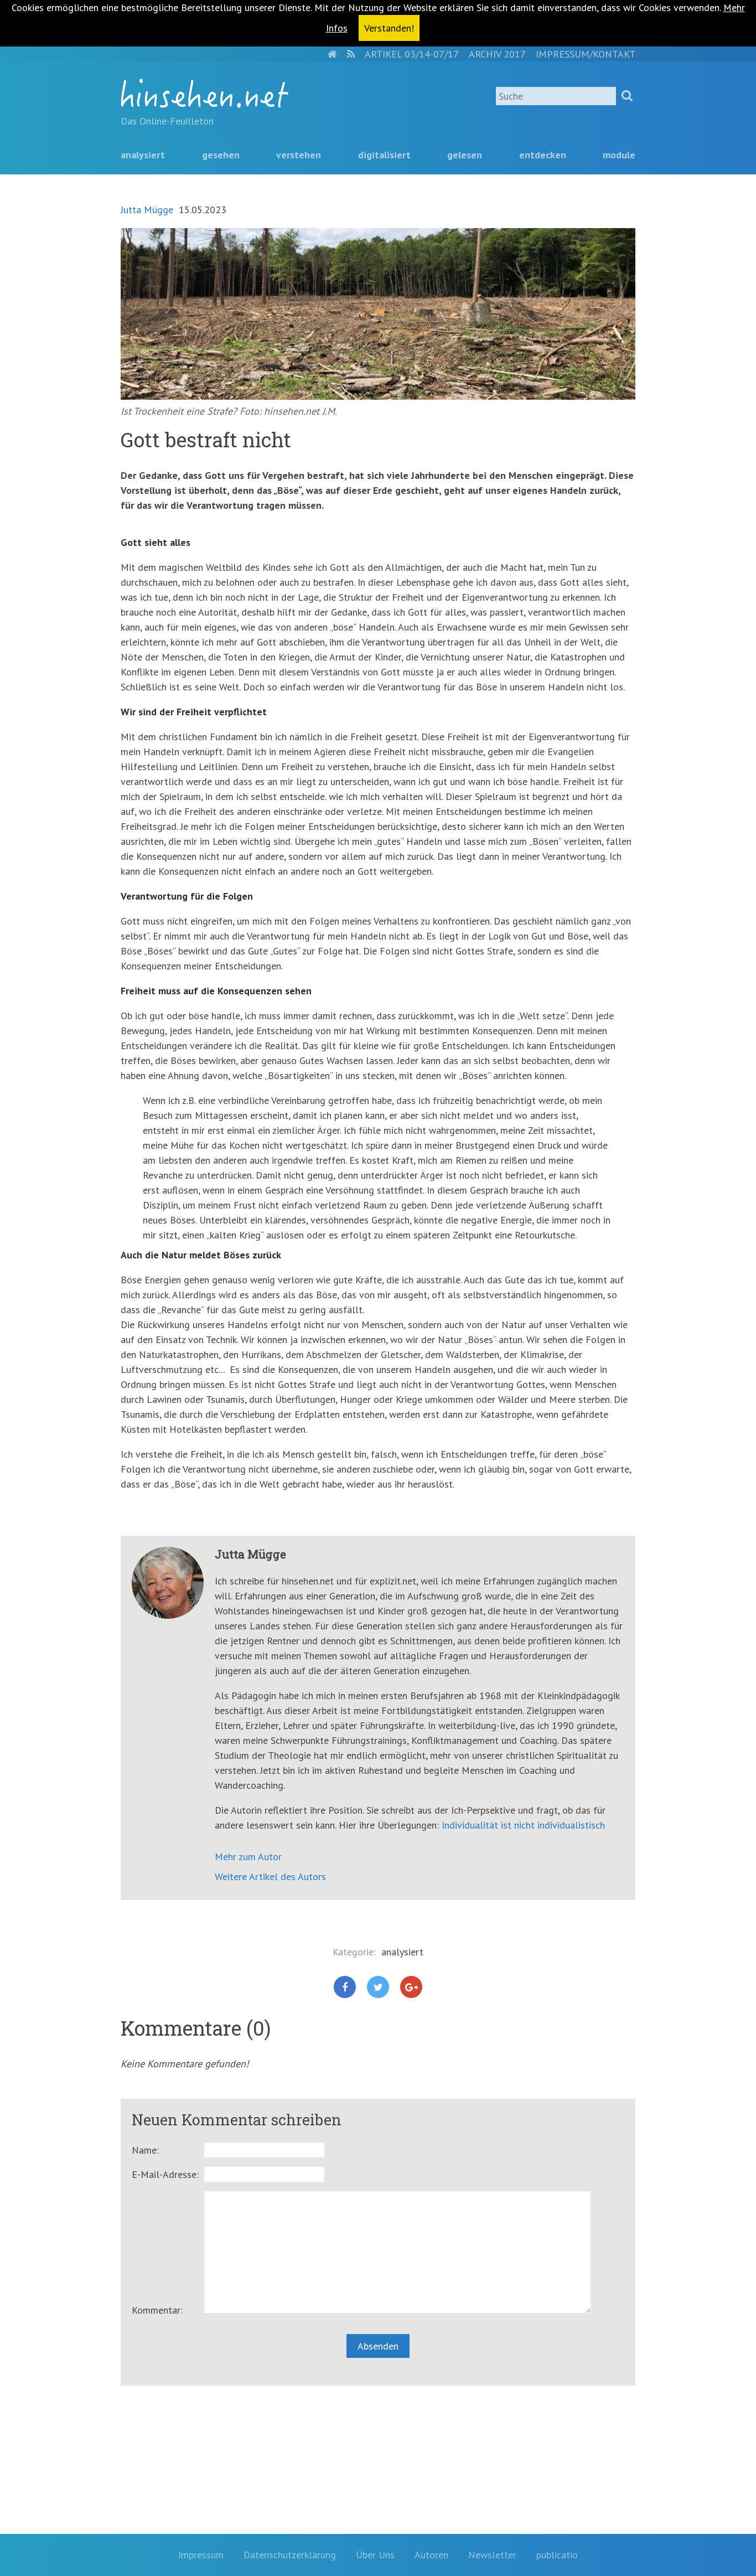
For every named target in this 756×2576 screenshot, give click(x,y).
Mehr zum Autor (248, 1857)
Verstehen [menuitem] (299, 155)
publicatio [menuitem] (557, 2555)
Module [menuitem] (619, 155)
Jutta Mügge (147, 210)
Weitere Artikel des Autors (270, 1876)
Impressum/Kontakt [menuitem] (586, 54)
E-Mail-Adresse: (165, 2174)
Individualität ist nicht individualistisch (523, 1825)
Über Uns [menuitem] (375, 2555)
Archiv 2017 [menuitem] (497, 54)
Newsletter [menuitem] (492, 2555)
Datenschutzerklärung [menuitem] (290, 2555)
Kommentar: (157, 2310)
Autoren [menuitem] (431, 2555)
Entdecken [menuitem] (543, 155)
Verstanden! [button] (389, 28)
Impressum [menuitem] (201, 2555)
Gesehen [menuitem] (221, 155)
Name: (145, 2150)
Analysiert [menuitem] (143, 155)
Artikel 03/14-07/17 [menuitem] (412, 54)
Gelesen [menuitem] (465, 155)
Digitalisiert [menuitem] (384, 155)
